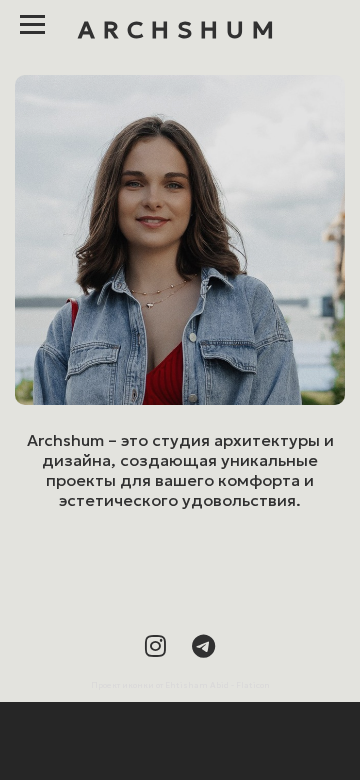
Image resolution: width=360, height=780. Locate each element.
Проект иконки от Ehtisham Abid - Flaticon (180, 685)
